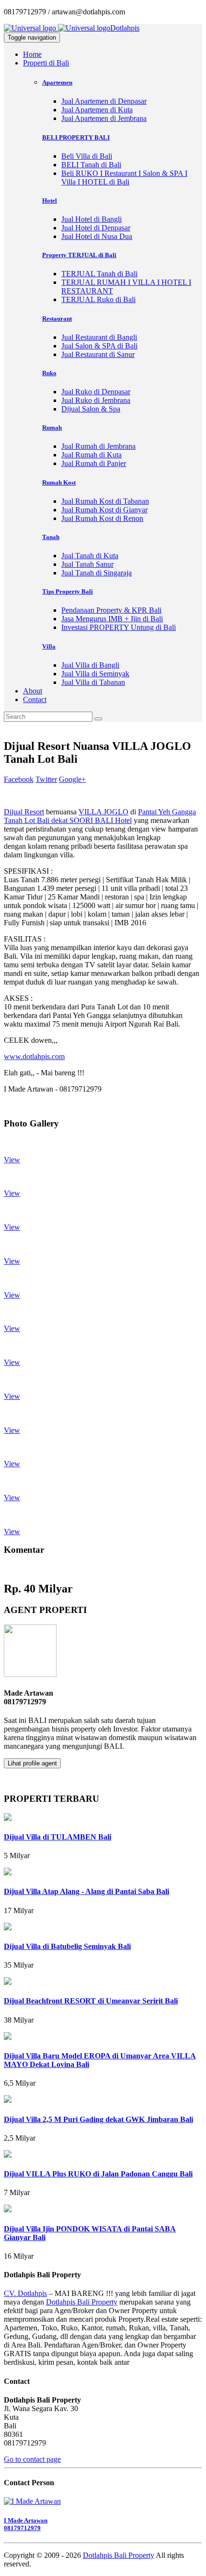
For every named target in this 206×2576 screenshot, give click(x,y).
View (12, 1160)
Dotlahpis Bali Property (82, 2302)
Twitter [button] (46, 779)
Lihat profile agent (32, 1763)
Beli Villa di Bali (87, 156)
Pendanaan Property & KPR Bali (111, 610)
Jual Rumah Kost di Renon (102, 518)
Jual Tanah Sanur (87, 564)
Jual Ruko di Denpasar (96, 392)
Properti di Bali (46, 63)
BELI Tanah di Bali (91, 165)
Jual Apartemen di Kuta (97, 110)
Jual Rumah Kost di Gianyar (104, 510)
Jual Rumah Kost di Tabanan (105, 501)
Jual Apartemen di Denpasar (104, 101)
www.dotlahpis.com (34, 1056)
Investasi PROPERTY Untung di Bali (119, 627)
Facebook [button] (19, 779)
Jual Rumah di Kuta (92, 455)
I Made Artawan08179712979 (26, 2524)
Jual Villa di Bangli (90, 665)
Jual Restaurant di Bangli (99, 337)
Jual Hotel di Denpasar (96, 228)
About (33, 691)
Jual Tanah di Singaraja (97, 573)
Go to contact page (32, 2459)
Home (32, 54)
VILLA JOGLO (103, 812)
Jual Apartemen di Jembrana (104, 118)
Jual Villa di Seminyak (95, 674)
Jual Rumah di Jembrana (98, 446)
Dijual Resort (24, 812)
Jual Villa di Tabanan (93, 682)
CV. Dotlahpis (25, 2293)
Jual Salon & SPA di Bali (99, 346)
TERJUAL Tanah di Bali (99, 274)
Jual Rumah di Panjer (94, 463)
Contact (35, 699)
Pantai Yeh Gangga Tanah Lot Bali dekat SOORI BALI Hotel (100, 816)
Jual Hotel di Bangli (92, 219)
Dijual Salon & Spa (91, 409)
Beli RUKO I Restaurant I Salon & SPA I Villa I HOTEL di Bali (124, 178)
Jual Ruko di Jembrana (96, 400)
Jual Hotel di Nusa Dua (97, 236)
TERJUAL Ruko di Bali (98, 299)
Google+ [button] (72, 779)
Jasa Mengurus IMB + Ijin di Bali (112, 619)
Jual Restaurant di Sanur (98, 354)
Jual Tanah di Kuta (90, 556)
